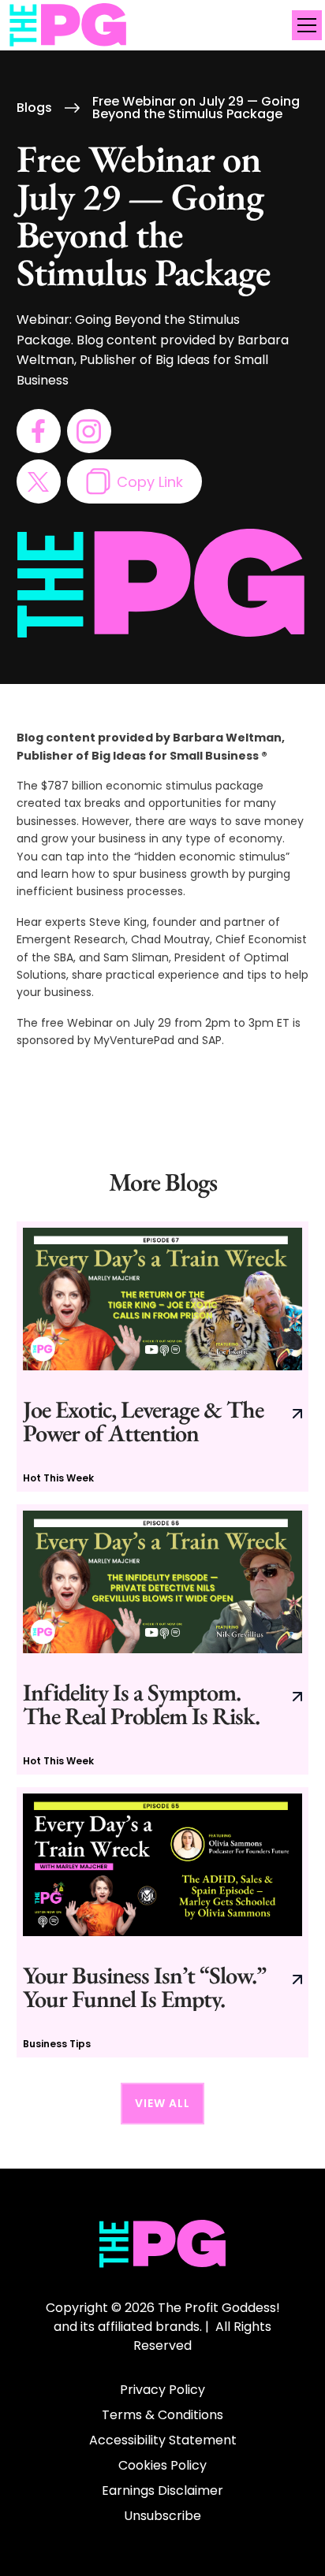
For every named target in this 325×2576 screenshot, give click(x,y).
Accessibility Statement (163, 2440)
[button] (304, 25)
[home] (69, 26)
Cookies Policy (162, 2465)
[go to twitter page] (39, 481)
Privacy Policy (162, 2390)
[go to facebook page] (39, 431)
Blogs (34, 108)
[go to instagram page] (89, 431)
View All (162, 2103)
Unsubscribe (162, 2516)
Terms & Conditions (162, 2415)
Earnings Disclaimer (162, 2491)
